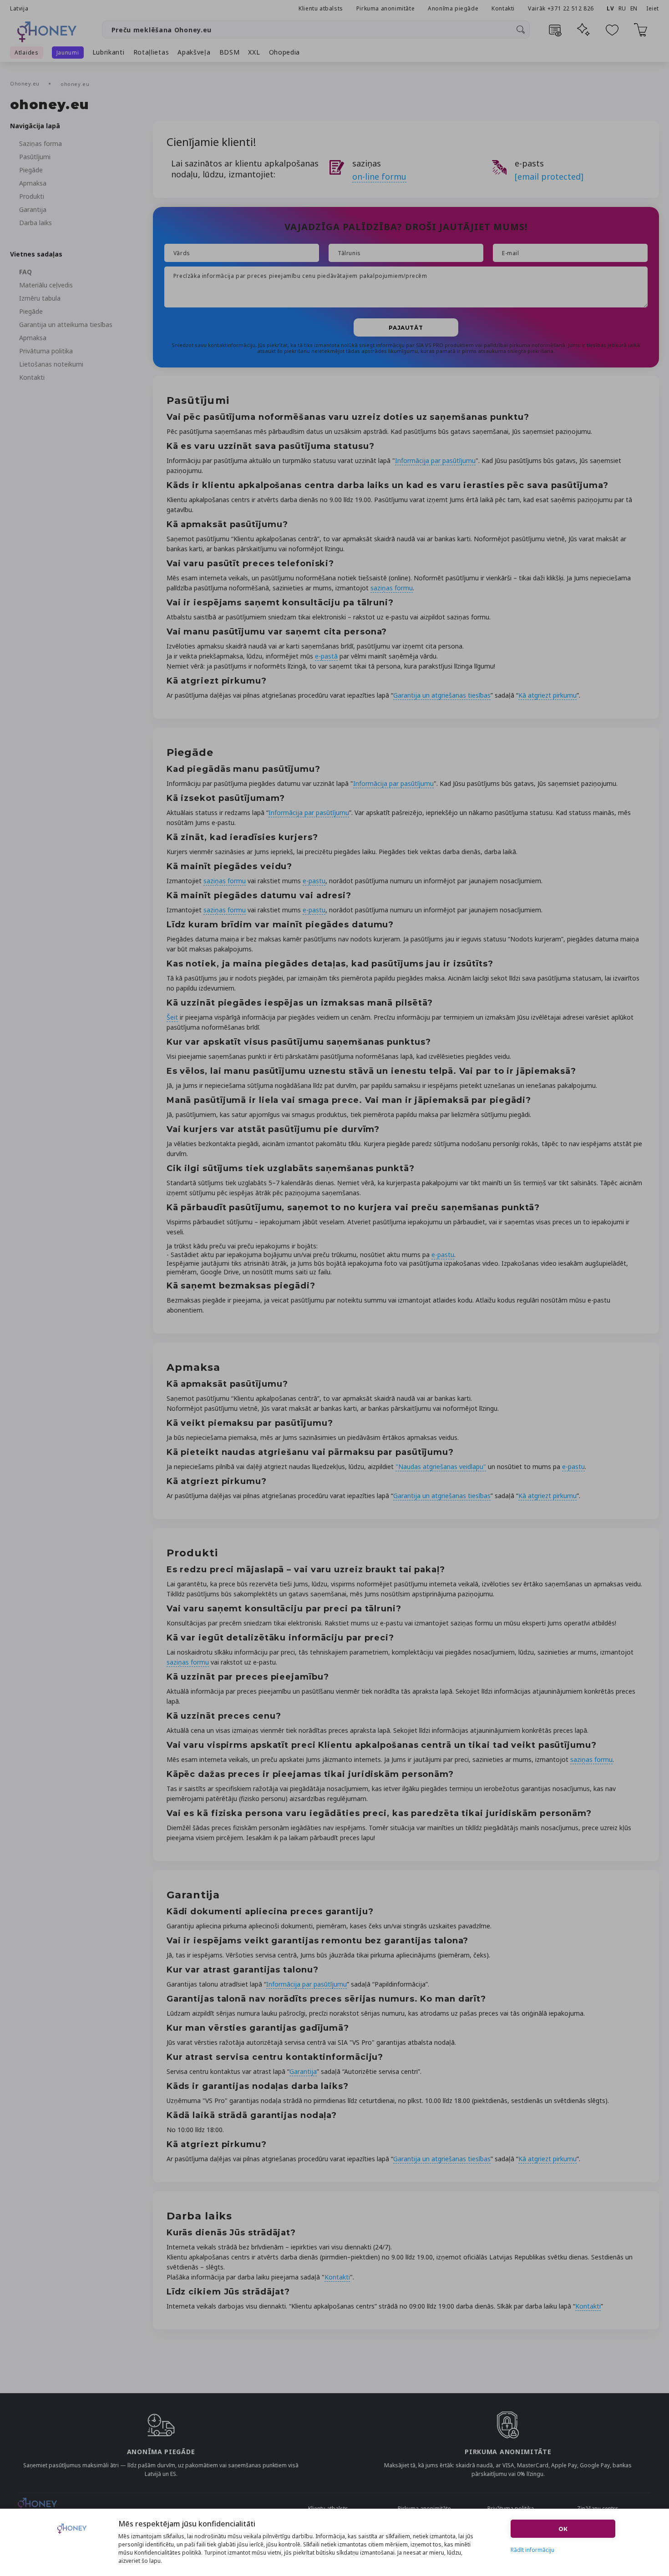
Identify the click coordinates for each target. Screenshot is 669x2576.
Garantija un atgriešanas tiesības (442, 695)
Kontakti (503, 8)
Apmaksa (33, 183)
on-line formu (379, 176)
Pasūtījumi (35, 157)
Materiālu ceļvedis (46, 285)
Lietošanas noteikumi (51, 364)
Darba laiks (35, 223)
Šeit (172, 1017)
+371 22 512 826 (572, 8)
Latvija (19, 8)
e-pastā (326, 656)
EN (634, 8)
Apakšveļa (194, 52)
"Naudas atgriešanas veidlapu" (441, 1467)
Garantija (33, 209)
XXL (254, 52)
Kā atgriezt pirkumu (547, 695)
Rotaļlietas (151, 52)
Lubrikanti (109, 52)
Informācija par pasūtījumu (435, 460)
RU (622, 8)
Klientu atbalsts (321, 8)
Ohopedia (285, 52)
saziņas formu (392, 588)
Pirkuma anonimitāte (385, 8)
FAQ (25, 272)
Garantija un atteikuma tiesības (66, 325)
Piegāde (31, 170)
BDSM (230, 52)
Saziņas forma (41, 143)
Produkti (32, 196)
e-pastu (314, 881)
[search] (521, 30)
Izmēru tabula (40, 298)
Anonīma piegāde (453, 8)
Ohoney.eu (26, 83)
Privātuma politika (46, 351)
